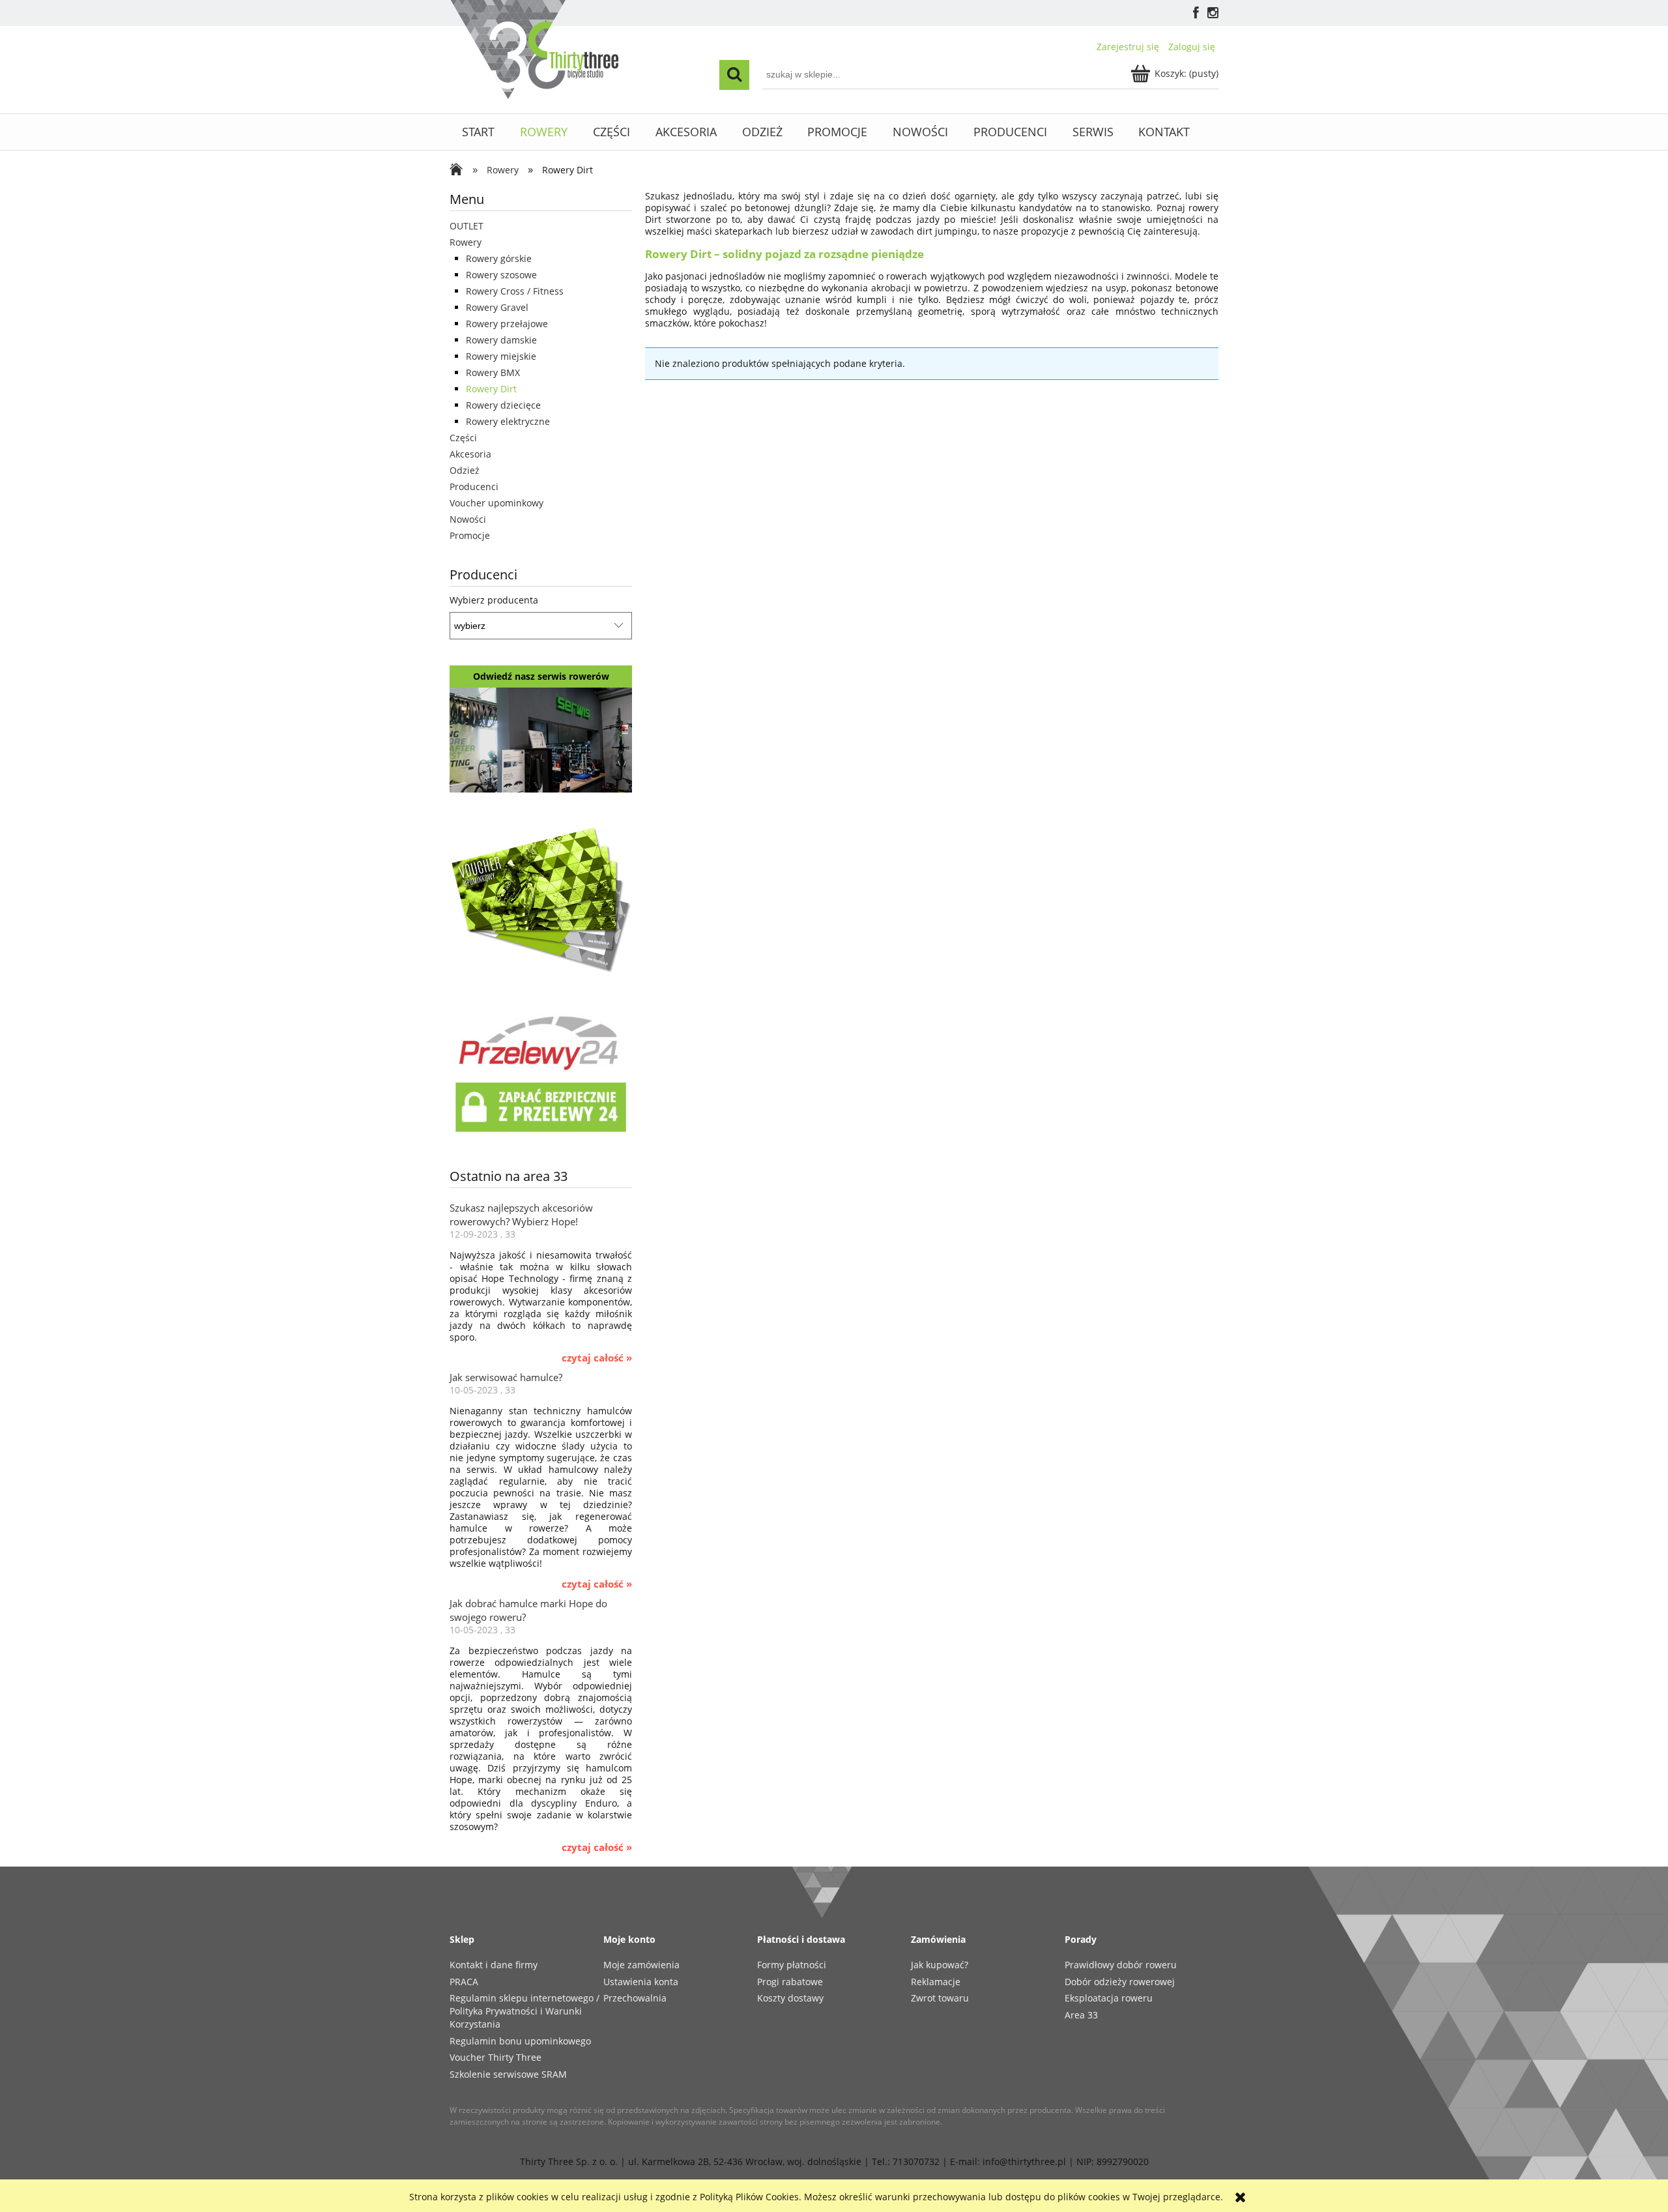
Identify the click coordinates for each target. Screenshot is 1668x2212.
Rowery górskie (499, 258)
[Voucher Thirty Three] (541, 897)
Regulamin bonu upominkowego (520, 2041)
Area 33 (1081, 2015)
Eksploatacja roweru (1109, 1998)
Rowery (466, 242)
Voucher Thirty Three (496, 2057)
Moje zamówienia (641, 1965)
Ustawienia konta (641, 1982)
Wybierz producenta (494, 600)
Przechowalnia (635, 1998)
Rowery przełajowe (507, 324)
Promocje (470, 535)
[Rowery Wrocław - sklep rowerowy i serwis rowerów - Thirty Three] (459, 171)
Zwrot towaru (940, 1998)
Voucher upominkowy (496, 503)
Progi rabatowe (790, 1982)
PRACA (464, 1982)
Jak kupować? (940, 1965)
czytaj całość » (597, 1358)
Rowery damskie (501, 340)
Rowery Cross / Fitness (515, 291)
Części (463, 438)
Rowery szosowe (501, 275)
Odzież (465, 470)
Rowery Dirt (491, 389)
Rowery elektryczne (508, 421)
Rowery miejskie (501, 356)
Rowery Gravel (497, 307)
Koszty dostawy (790, 1998)
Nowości (468, 519)
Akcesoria (470, 454)
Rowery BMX (493, 372)
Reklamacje (936, 1982)
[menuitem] (479, 132)
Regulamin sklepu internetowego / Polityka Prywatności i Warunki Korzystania (525, 2011)
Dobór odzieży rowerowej (1120, 1982)
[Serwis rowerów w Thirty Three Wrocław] (541, 739)
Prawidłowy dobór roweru (1121, 1965)
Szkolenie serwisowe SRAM (508, 2074)
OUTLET (467, 226)
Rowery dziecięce (503, 405)
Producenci (474, 487)
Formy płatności (792, 1965)
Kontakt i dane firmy (494, 1965)
